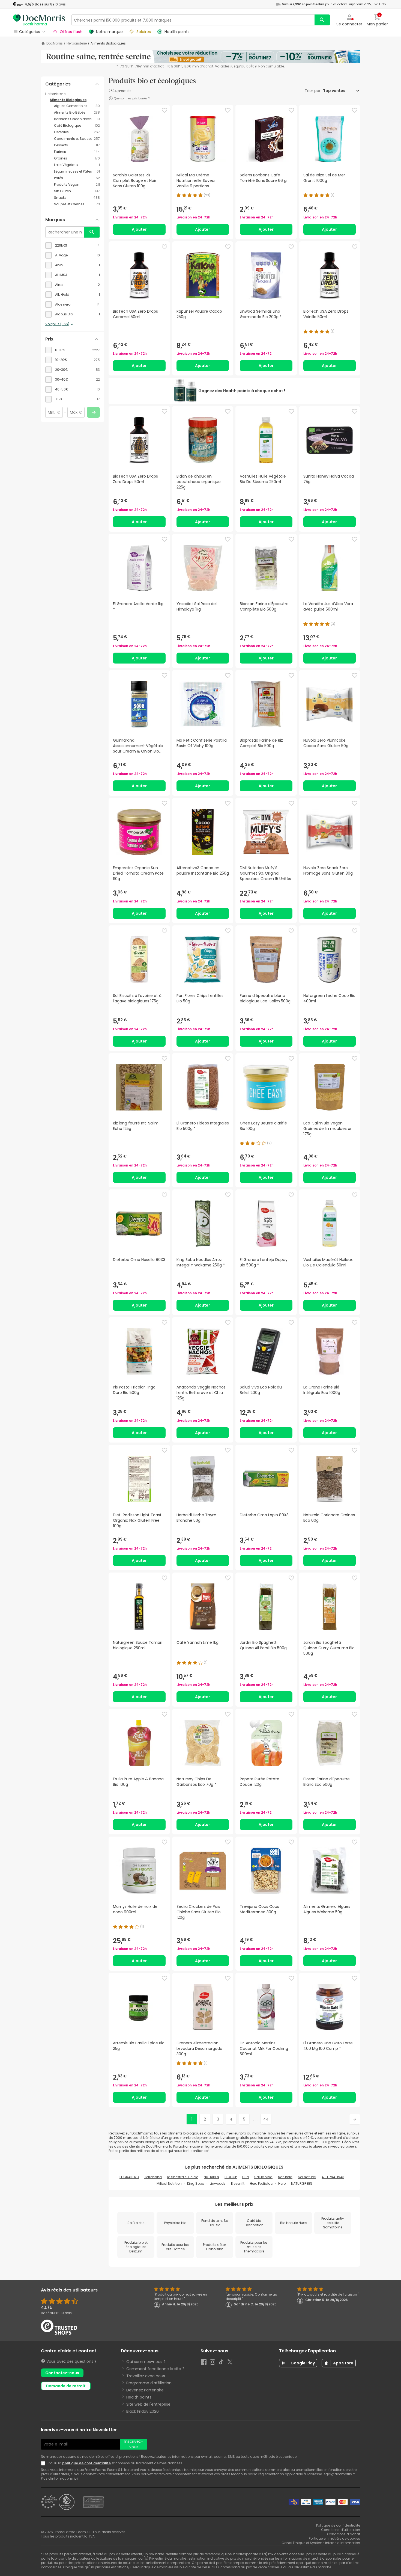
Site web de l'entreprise (148, 2404)
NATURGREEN (302, 2183)
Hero (282, 2183)
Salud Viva (263, 2177)
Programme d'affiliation (149, 2383)
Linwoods (218, 2183)
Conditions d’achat (344, 2534)
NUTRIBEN (211, 2177)
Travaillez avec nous (146, 2376)
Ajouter (139, 229)
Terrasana (153, 2177)
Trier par (313, 91)
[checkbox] (73, 245)
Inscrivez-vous (134, 2444)
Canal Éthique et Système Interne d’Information (321, 2543)
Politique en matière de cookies (334, 2538)
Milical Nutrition (169, 2183)
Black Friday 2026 (143, 2411)
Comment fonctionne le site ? (155, 2369)
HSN (246, 2177)
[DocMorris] (39, 20)
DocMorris (55, 43)
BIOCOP (231, 2177)
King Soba (196, 2183)
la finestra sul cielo (183, 2177)
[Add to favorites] (164, 110)
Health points (139, 2397)
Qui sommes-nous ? (146, 2362)
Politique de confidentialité (338, 2525)
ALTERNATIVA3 (333, 2177)
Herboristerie (77, 43)
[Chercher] (322, 20)
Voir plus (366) (57, 324)
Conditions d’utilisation (341, 2530)
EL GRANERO (129, 2177)
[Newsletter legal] (44, 2463)
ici (76, 2478)
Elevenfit (238, 2183)
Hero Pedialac (261, 2183)
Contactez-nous (62, 2373)
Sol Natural (307, 2177)
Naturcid (285, 2177)
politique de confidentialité (86, 2463)
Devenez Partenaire (145, 2390)
